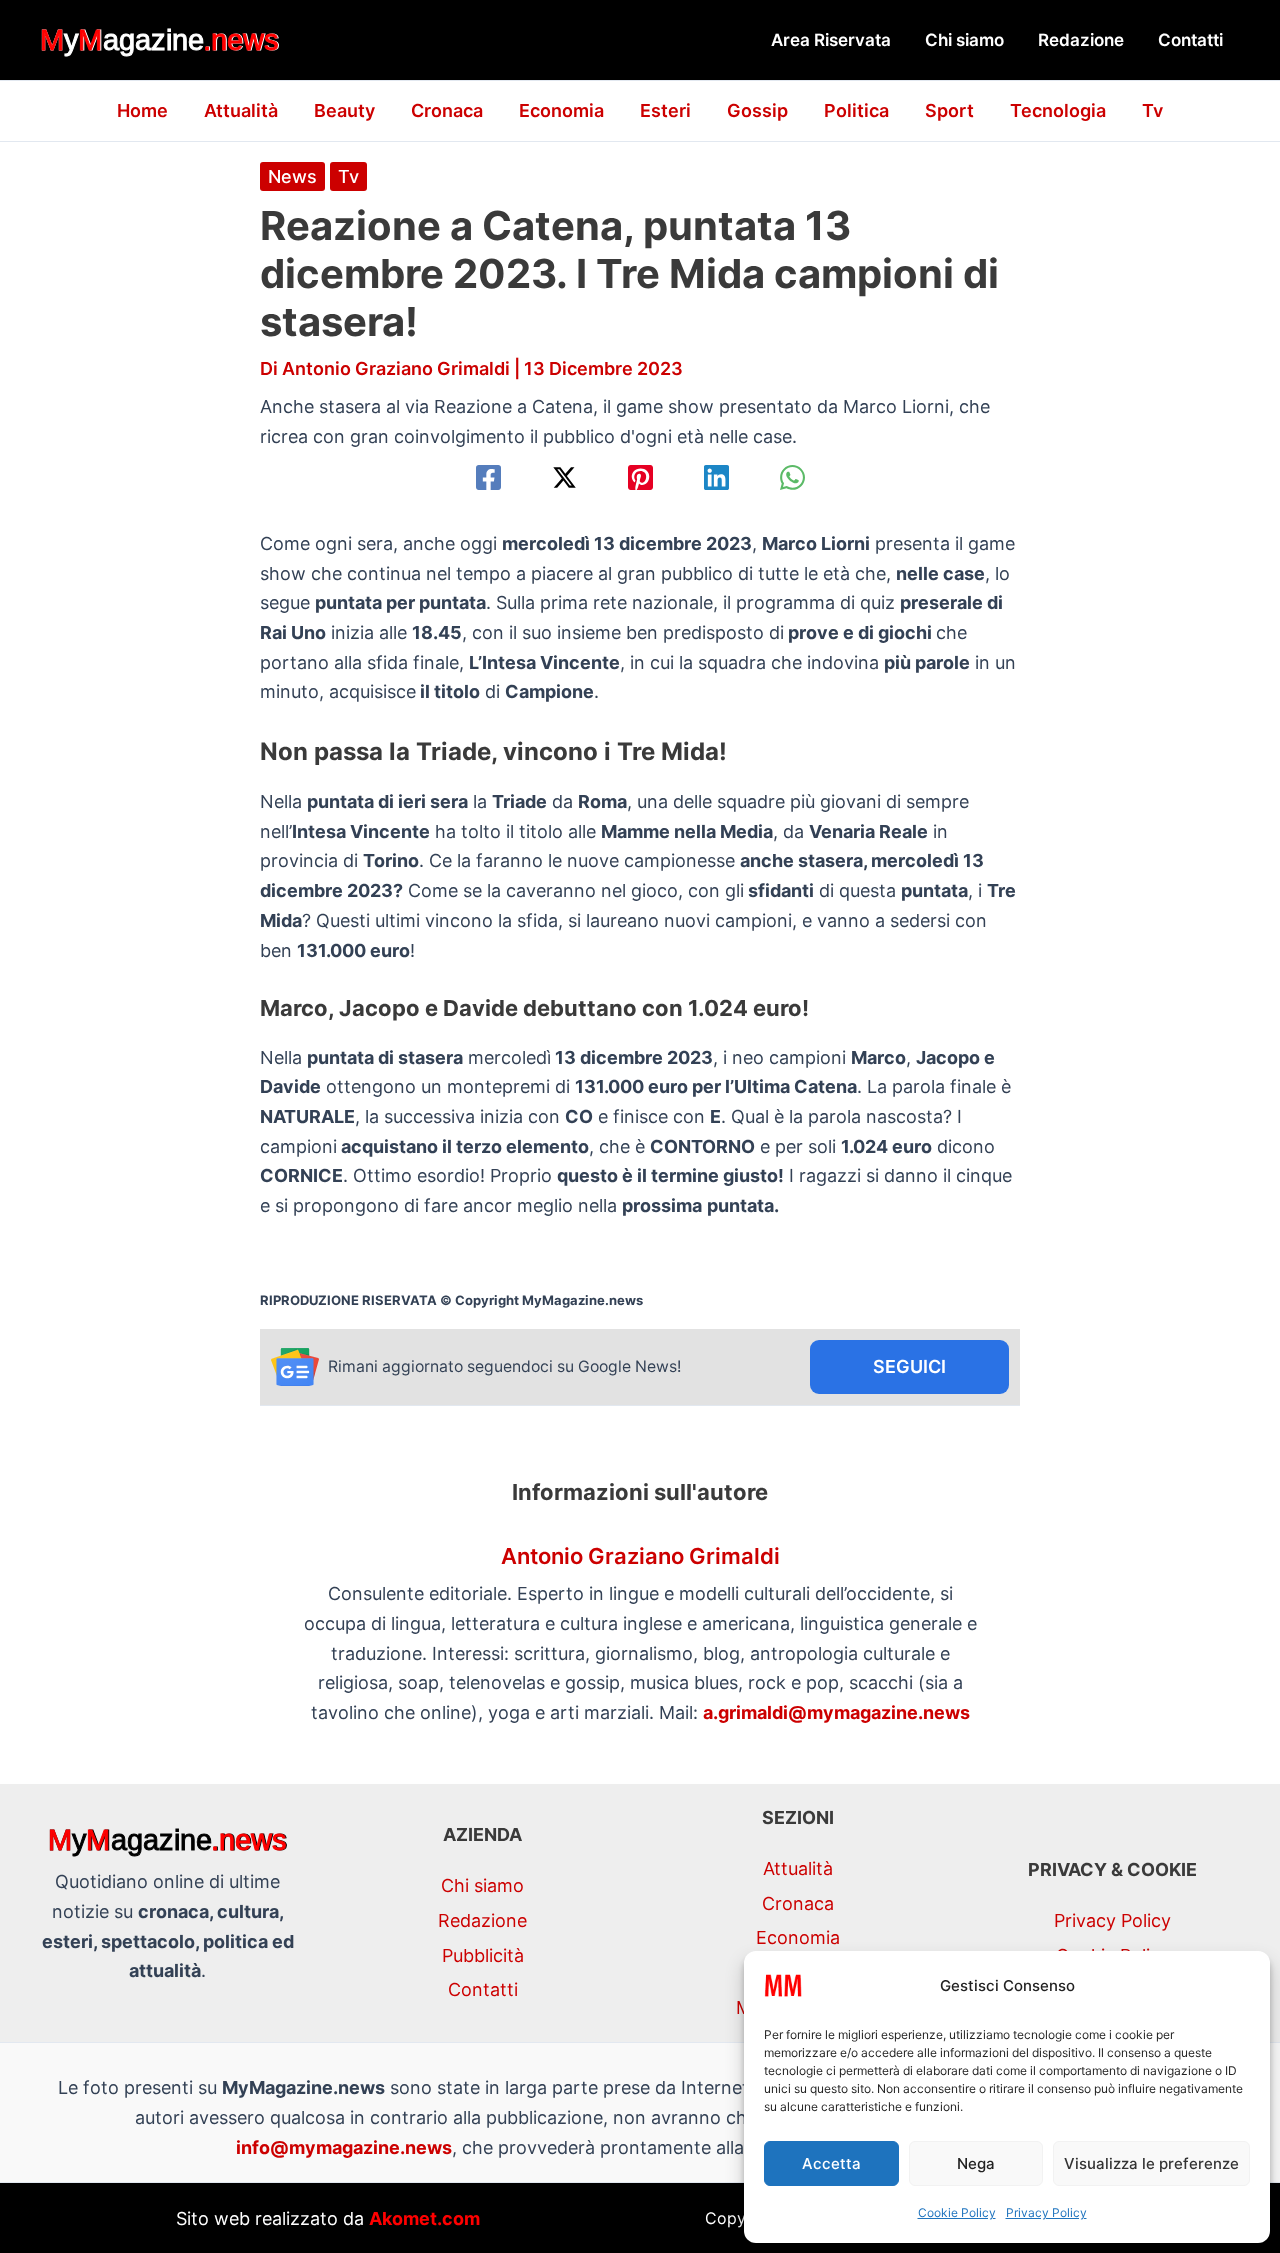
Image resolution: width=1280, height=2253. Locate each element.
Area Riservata (831, 40)
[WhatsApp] (792, 477)
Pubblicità (483, 1955)
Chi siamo (964, 40)
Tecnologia (1058, 110)
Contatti (1190, 40)
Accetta (831, 2163)
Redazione (1081, 40)
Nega (976, 2163)
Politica (856, 110)
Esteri (665, 110)
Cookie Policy (957, 2212)
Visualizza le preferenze (1151, 2163)
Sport (949, 110)
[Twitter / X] (564, 477)
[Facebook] (488, 477)
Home (142, 110)
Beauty (344, 110)
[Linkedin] (716, 477)
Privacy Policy (1046, 2212)
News (292, 176)
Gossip (757, 110)
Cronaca (447, 110)
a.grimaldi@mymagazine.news (836, 1712)
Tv (1152, 110)
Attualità (241, 110)
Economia (561, 110)
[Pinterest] (640, 477)
